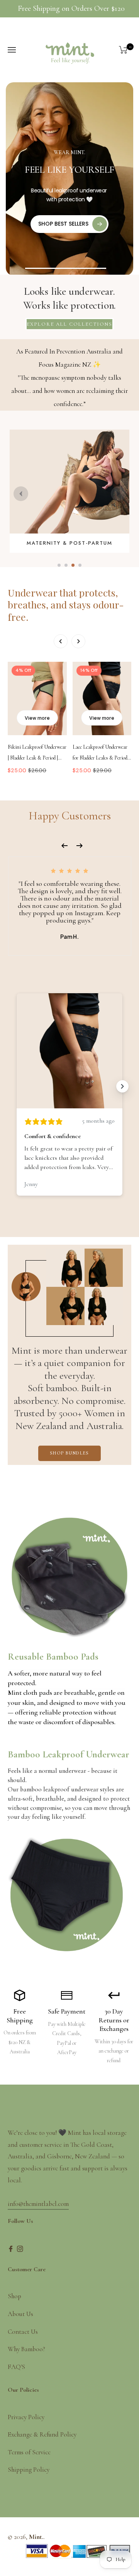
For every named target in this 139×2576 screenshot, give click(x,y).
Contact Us (23, 2332)
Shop (14, 2296)
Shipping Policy (29, 2470)
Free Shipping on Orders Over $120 (71, 8)
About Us (20, 2314)
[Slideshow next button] (122, 1086)
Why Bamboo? (26, 2349)
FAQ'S (16, 2367)
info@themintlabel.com (38, 2204)
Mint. (36, 2537)
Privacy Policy (26, 2417)
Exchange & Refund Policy (42, 2434)
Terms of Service (29, 2452)
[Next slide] (118, 494)
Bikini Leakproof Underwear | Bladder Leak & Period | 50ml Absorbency (37, 754)
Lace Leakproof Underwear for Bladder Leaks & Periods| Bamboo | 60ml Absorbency (102, 754)
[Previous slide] (21, 494)
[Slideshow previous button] (17, 1086)
